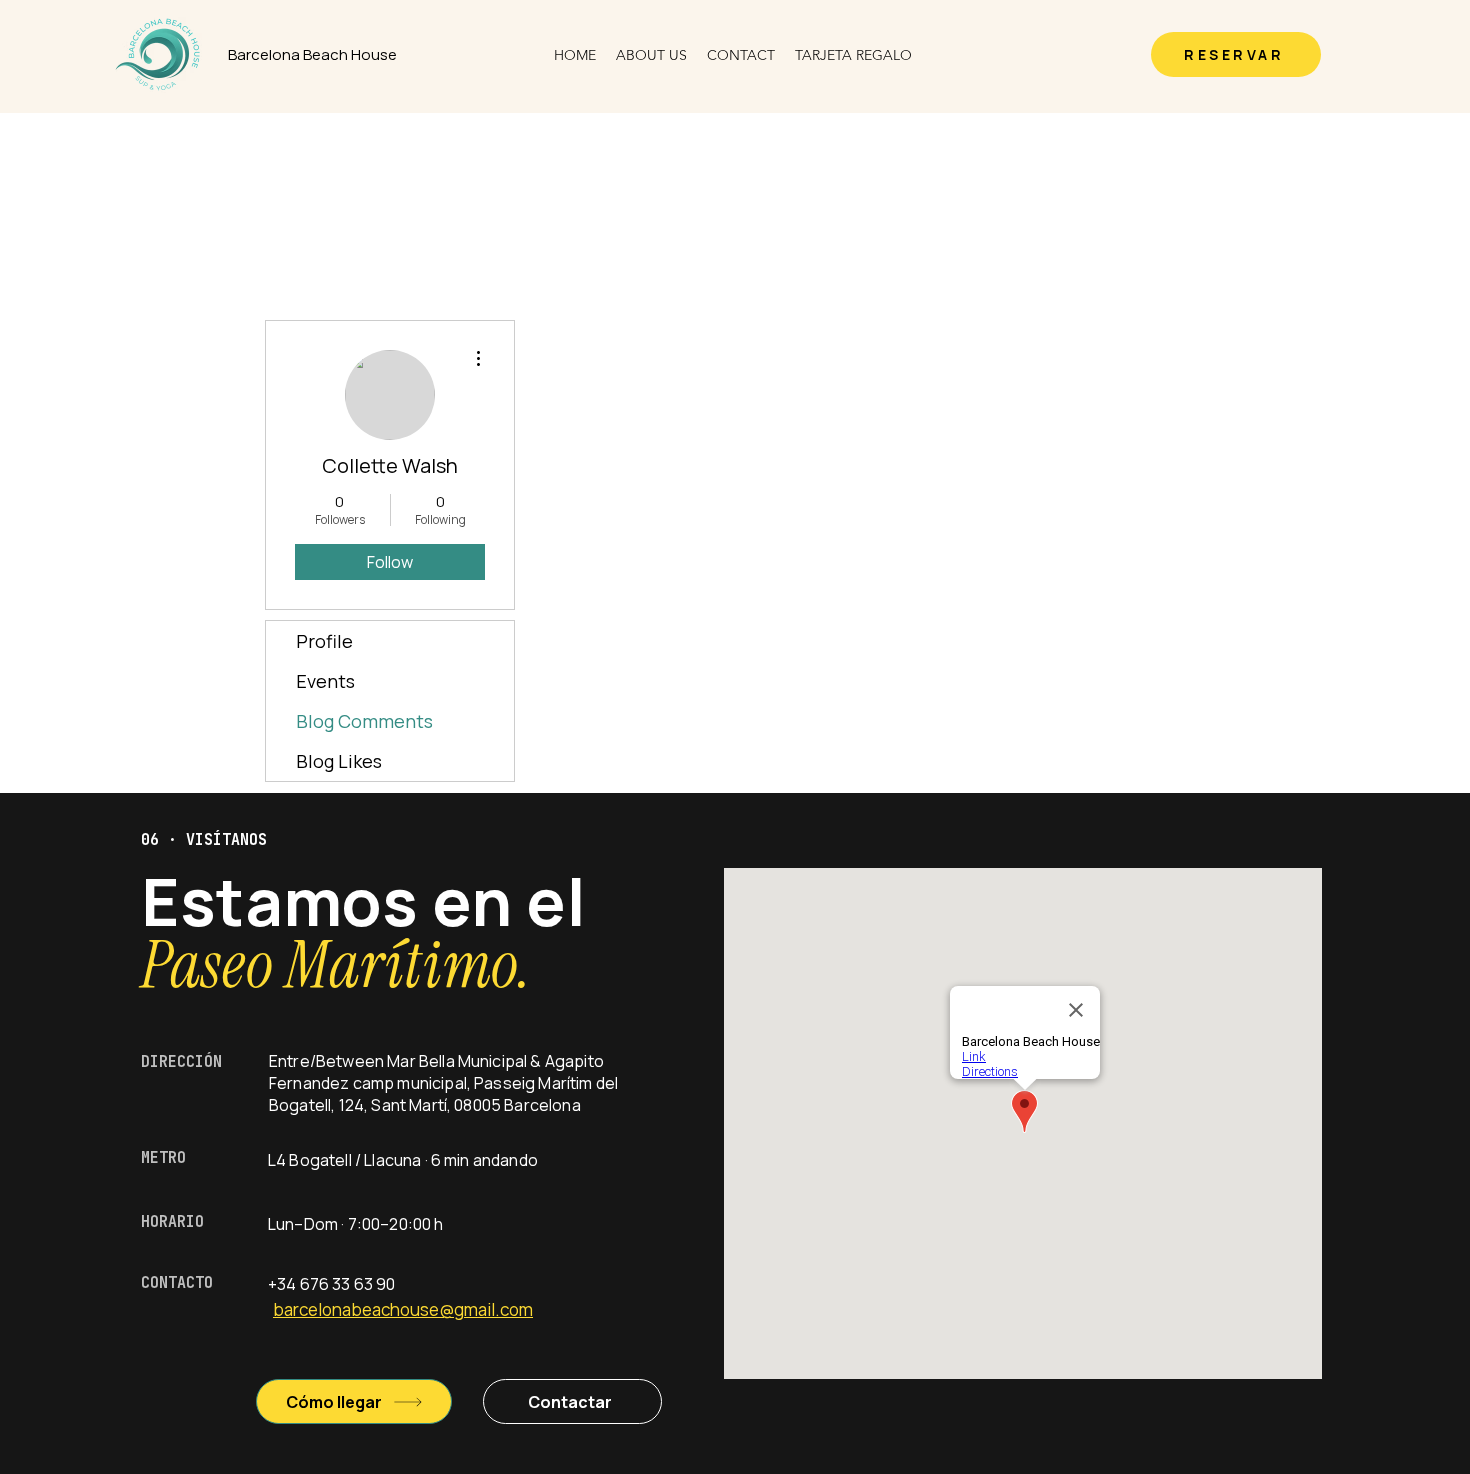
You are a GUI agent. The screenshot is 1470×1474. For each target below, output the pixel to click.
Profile (324, 641)
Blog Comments (364, 721)
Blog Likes (339, 761)
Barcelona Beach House (312, 54)
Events (325, 681)
